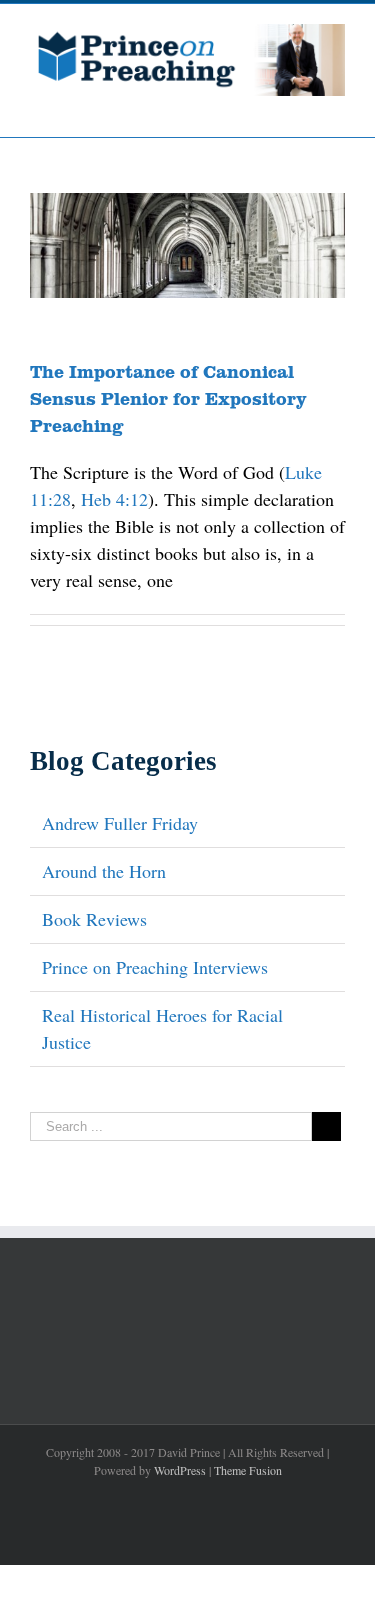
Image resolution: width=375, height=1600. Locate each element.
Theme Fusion (248, 1470)
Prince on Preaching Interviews (155, 967)
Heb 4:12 (114, 499)
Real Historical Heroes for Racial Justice (162, 1028)
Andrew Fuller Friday (120, 823)
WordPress (180, 1470)
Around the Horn (104, 871)
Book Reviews (94, 919)
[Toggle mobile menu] (337, 106)
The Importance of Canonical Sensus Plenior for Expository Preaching (168, 398)
